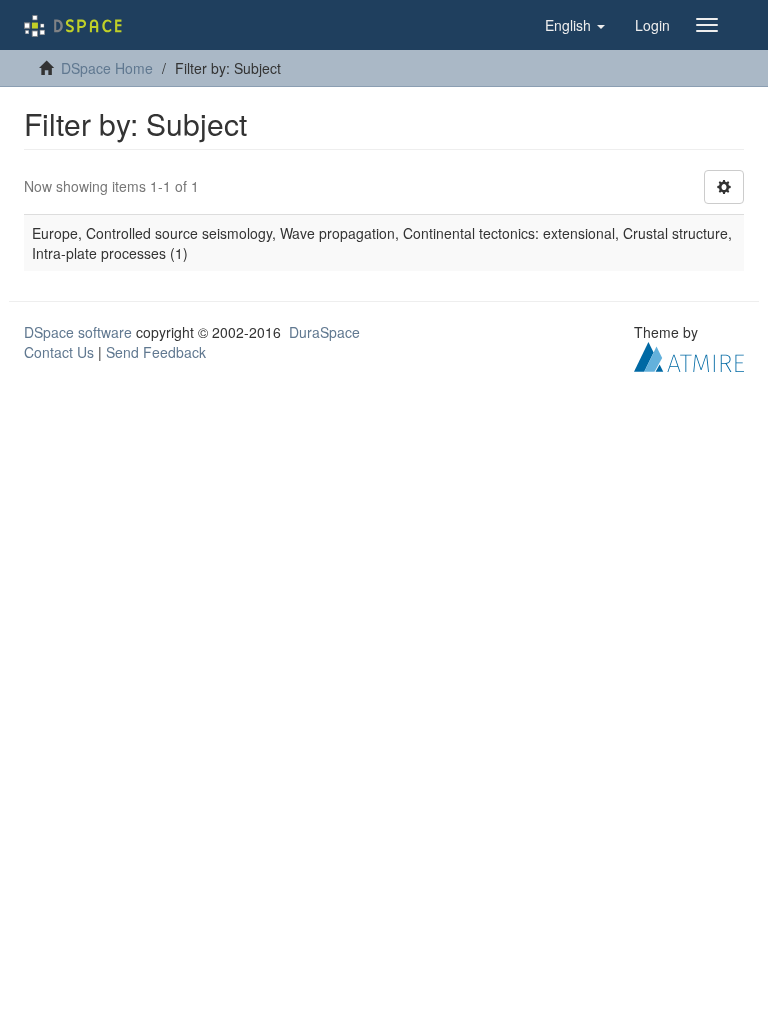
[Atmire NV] (689, 355)
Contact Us (59, 352)
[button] (575, 25)
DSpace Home (107, 68)
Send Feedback (156, 352)
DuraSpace (324, 332)
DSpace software (78, 332)
